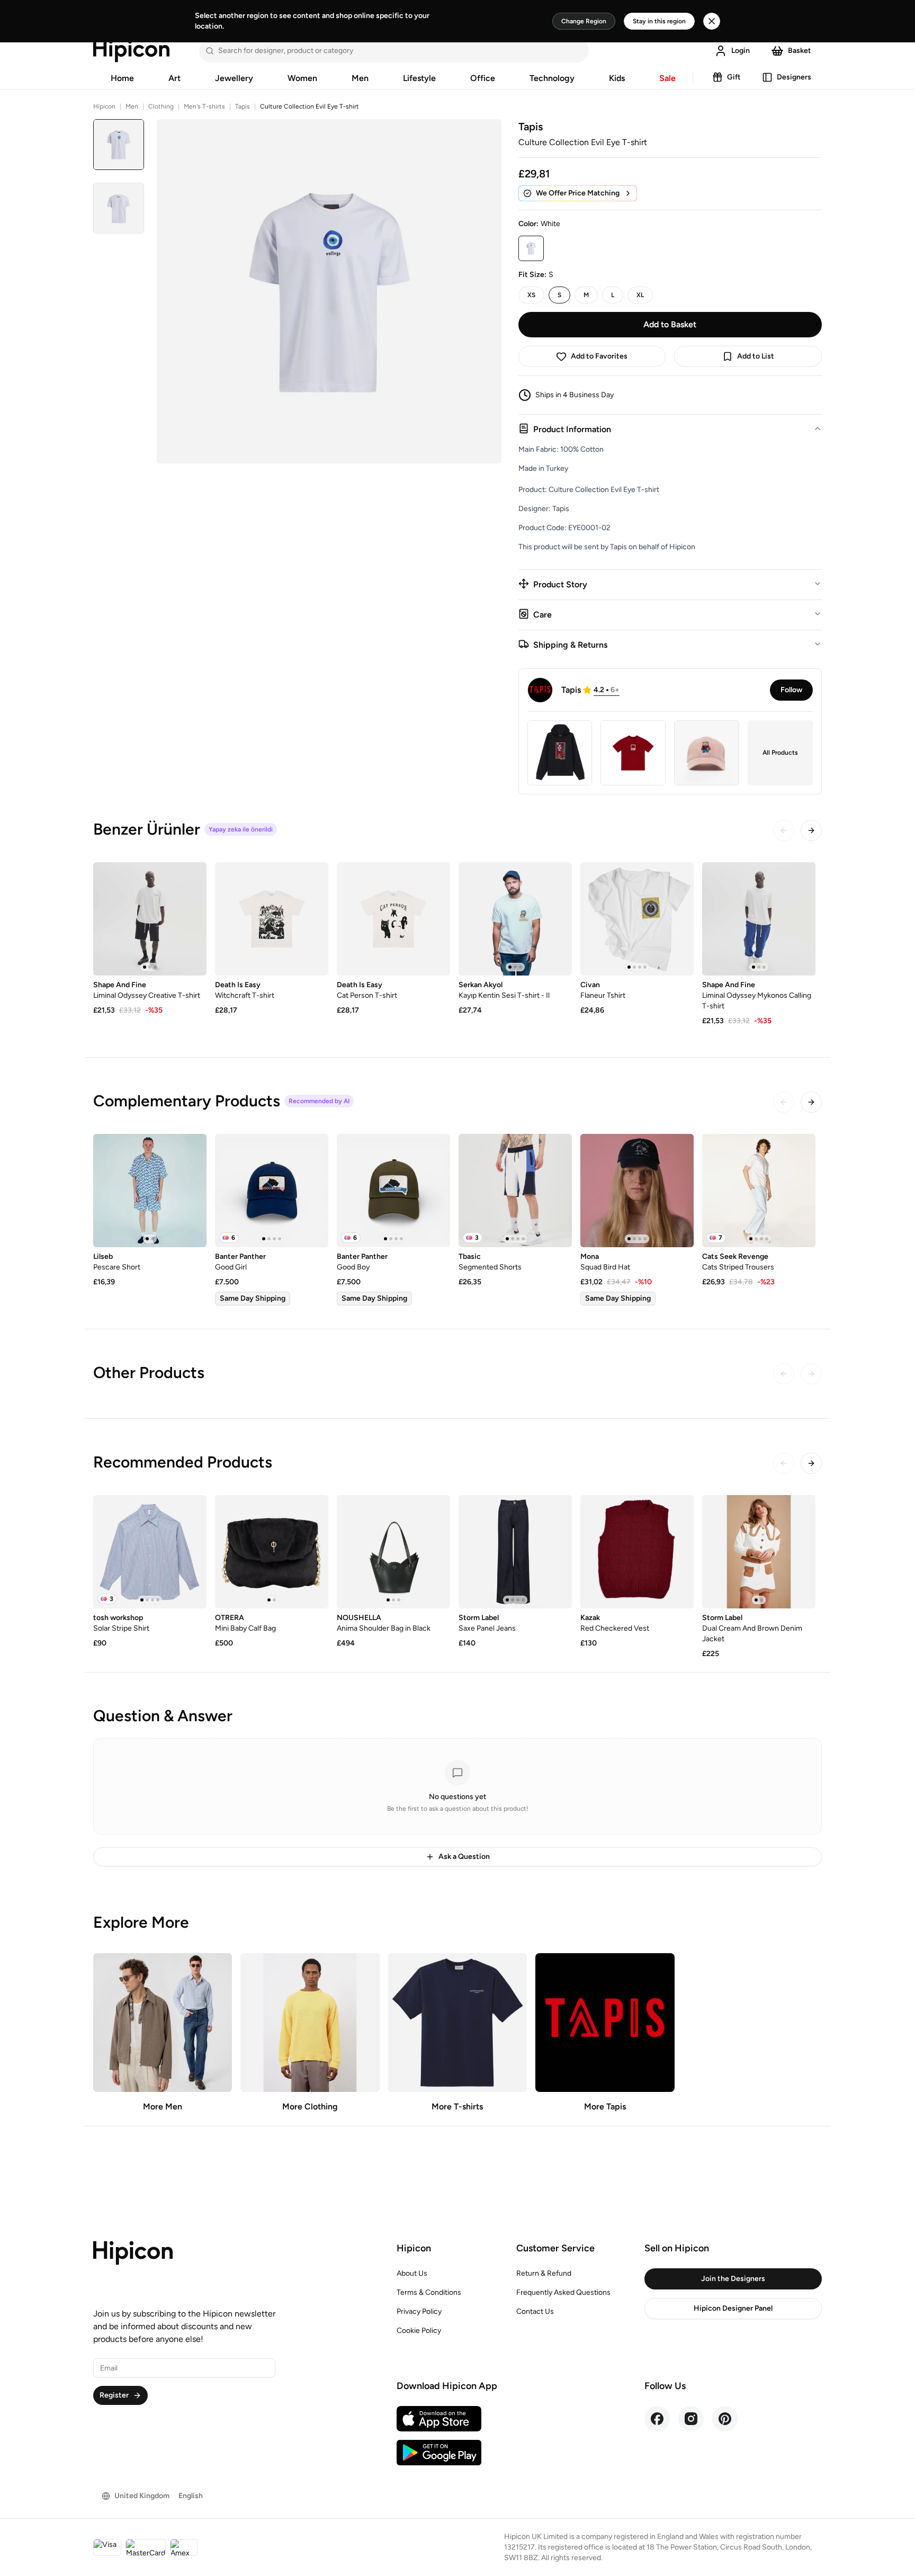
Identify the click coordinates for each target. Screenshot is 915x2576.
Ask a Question (464, 1857)
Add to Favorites (599, 356)
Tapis (243, 106)
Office (483, 78)
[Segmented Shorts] (515, 1191)
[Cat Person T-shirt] (393, 919)
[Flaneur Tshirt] (637, 919)
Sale (667, 78)
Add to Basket (670, 324)
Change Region (584, 21)
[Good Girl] (272, 1191)
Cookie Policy (419, 2331)
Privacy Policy (419, 2311)
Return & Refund (544, 2273)
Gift (734, 77)
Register (114, 2395)
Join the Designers (733, 2279)
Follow (791, 690)
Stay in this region (659, 21)
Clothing (161, 106)
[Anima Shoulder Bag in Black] (393, 1552)
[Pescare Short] (150, 1191)
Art (174, 78)
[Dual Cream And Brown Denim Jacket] (759, 1552)
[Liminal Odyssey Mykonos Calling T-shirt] (759, 919)
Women (302, 78)
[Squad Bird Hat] (637, 1191)
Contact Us (535, 2311)
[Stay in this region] (712, 21)
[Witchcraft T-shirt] (272, 919)
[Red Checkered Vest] (637, 1552)
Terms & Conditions (429, 2292)
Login (741, 51)
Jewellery (234, 78)
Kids (617, 78)
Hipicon (104, 106)
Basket (800, 51)
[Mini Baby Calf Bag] (272, 1552)
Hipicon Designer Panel (733, 2308)
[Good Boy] (393, 1191)
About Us (412, 2273)
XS (531, 295)
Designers (794, 77)
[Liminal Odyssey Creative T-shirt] (150, 919)
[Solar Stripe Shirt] (150, 1552)
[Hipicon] (131, 51)
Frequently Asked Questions (563, 2292)
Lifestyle (419, 78)
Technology (552, 78)
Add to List (756, 356)
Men (360, 78)
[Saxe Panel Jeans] (515, 1552)
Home (122, 78)
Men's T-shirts (204, 106)
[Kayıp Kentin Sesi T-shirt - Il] (515, 919)
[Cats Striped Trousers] (759, 1191)
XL (640, 295)
